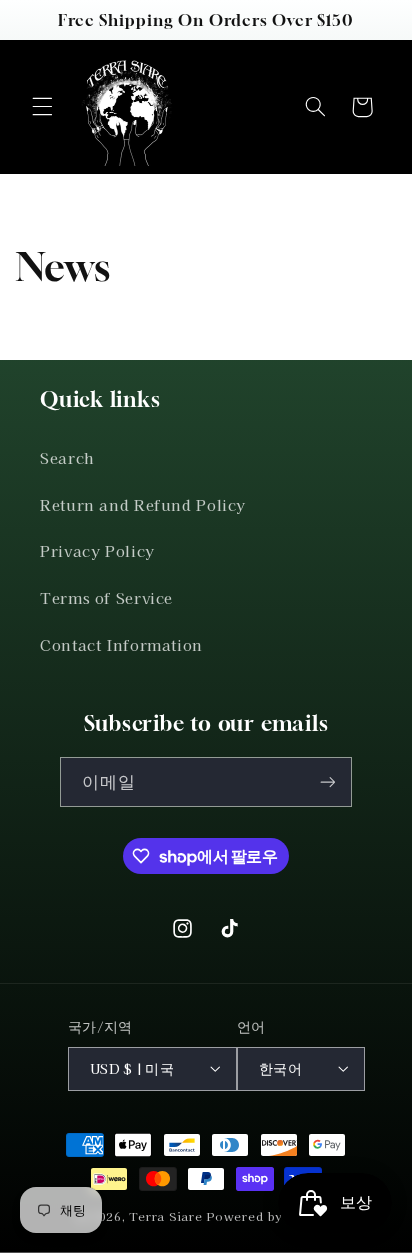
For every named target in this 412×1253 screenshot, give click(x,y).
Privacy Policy (97, 550)
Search (67, 457)
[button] (42, 107)
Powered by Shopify (270, 1216)
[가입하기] (327, 781)
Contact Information (121, 644)
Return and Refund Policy (143, 504)
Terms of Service (106, 597)
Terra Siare (165, 1216)
